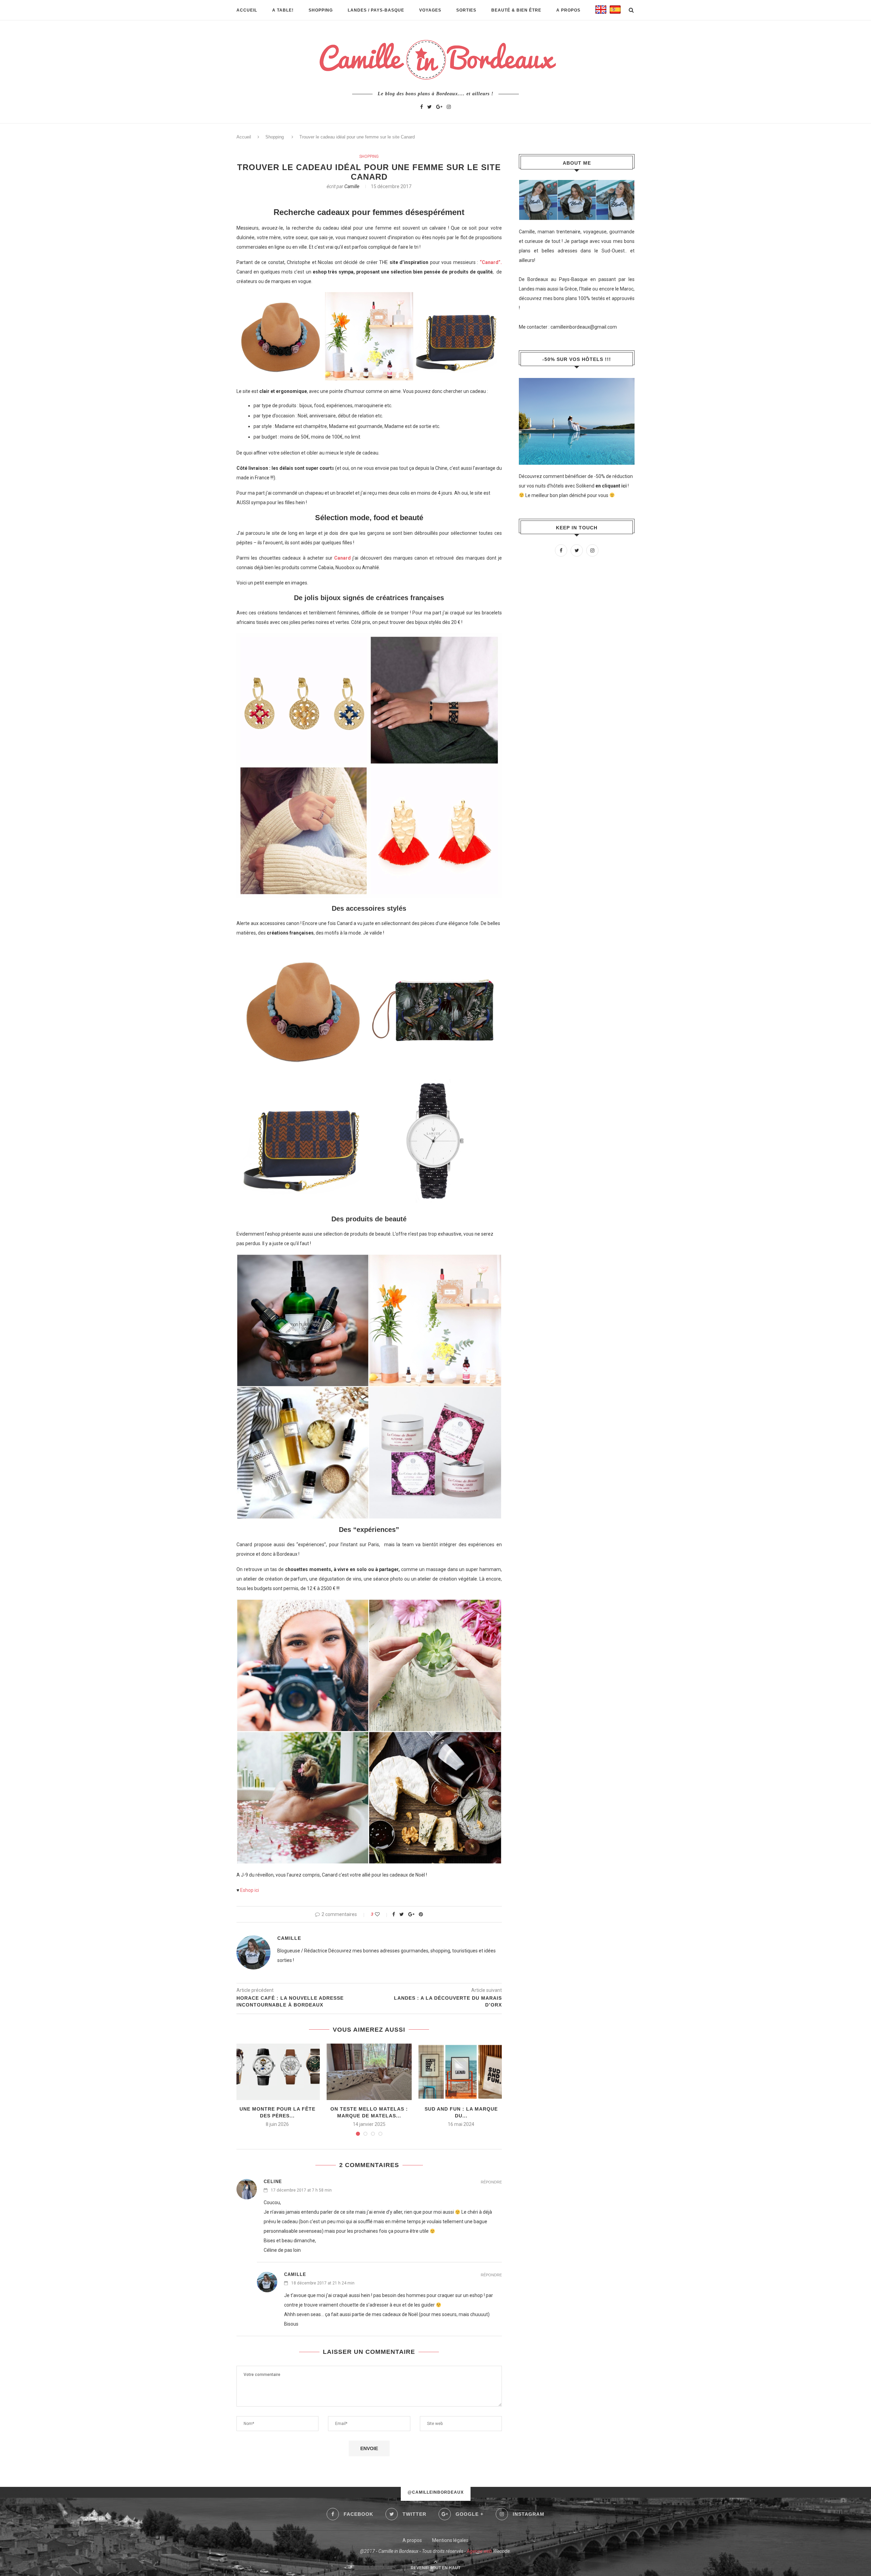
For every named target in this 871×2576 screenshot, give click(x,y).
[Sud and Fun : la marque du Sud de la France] (461, 2072)
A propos (568, 10)
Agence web (479, 2551)
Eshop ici (250, 1890)
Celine (273, 2182)
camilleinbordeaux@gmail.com (584, 327)
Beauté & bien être (516, 10)
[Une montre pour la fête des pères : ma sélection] (277, 2072)
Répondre (491, 2182)
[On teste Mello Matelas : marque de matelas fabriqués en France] (369, 2072)
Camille (352, 186)
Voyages (430, 10)
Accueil (247, 10)
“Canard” (490, 262)
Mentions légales (450, 2540)
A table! (283, 10)
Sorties (466, 10)
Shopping (321, 10)
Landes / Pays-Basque (376, 10)
